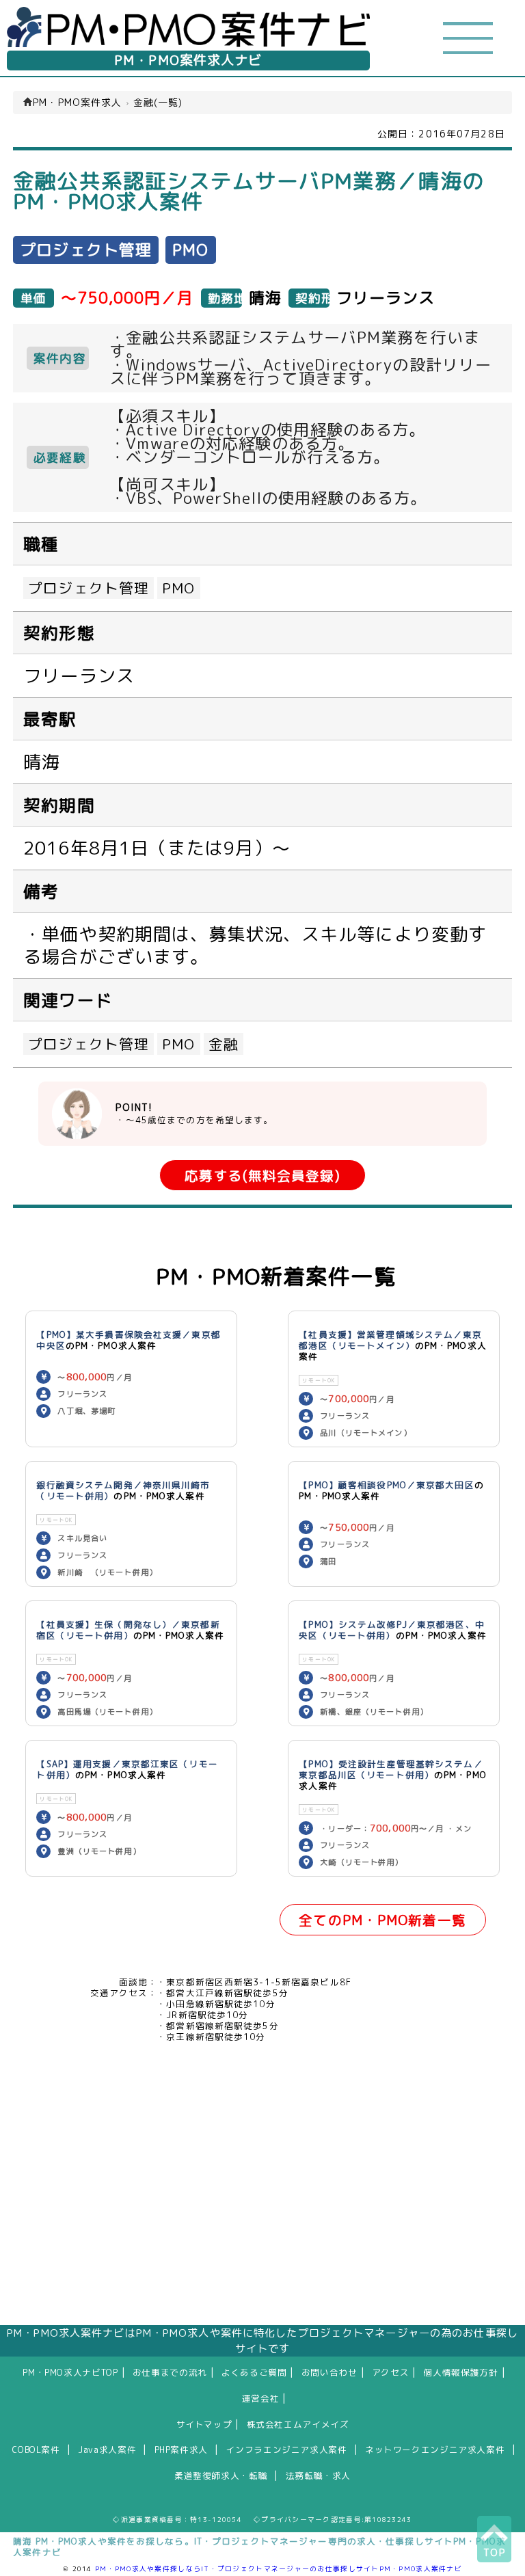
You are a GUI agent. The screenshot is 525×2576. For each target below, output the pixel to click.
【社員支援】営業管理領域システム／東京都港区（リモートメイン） (390, 1340)
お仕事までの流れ (170, 2372)
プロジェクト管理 (89, 588)
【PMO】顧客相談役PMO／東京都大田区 (386, 1485)
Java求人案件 (107, 2450)
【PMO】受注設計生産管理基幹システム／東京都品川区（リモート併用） (391, 1769)
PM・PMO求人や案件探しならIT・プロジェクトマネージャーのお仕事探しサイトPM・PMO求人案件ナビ (279, 2568)
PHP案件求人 (181, 2450)
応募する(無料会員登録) (262, 1176)
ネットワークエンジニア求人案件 (435, 2450)
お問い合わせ (329, 2372)
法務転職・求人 (318, 2476)
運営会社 (261, 2398)
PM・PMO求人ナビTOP (70, 2372)
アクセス (391, 2372)
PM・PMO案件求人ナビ (188, 60)
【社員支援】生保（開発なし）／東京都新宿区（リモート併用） (128, 1630)
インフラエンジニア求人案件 (286, 2450)
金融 (224, 1044)
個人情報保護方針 (461, 2372)
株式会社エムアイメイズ (298, 2424)
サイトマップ (204, 2424)
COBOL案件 (36, 2450)
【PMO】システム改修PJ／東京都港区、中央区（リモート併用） (392, 1630)
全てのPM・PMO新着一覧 (382, 1920)
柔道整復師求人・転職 (221, 2476)
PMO (178, 588)
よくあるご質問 (254, 2372)
